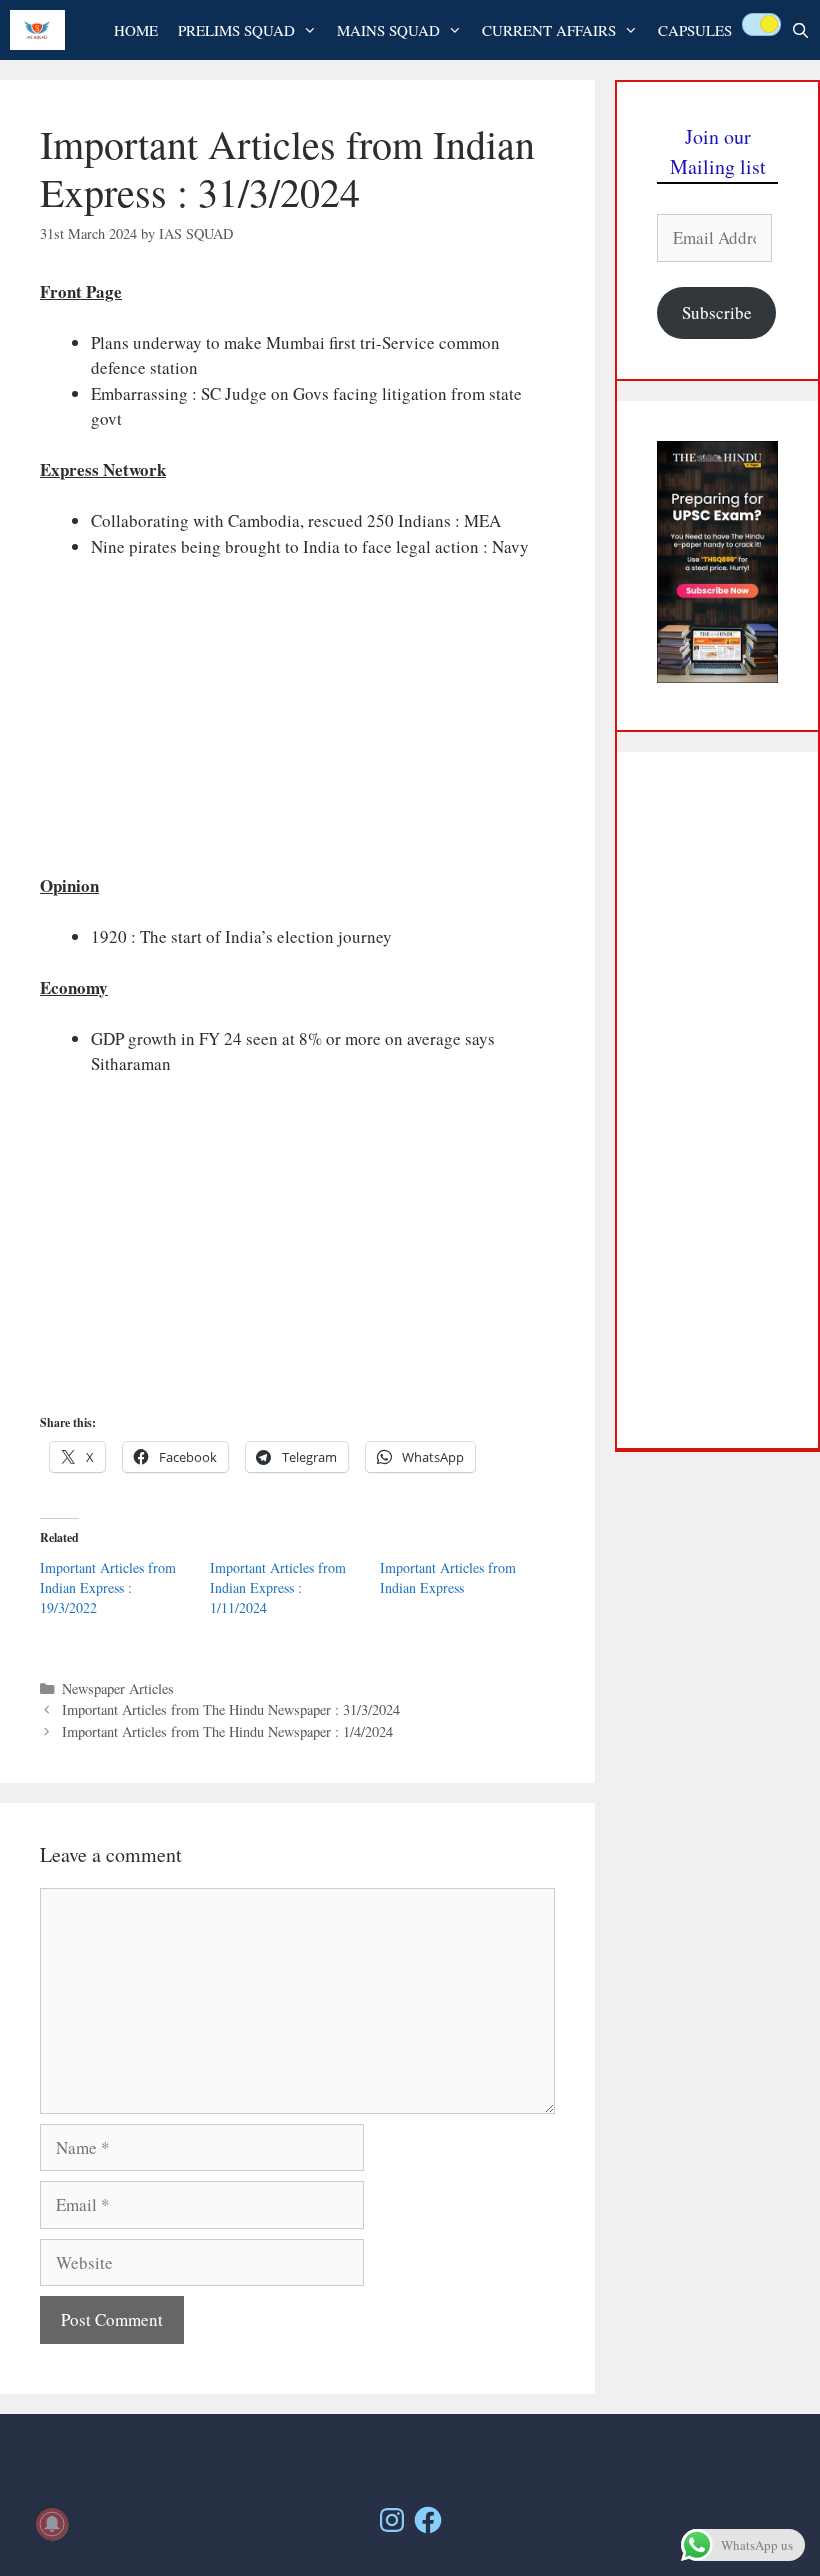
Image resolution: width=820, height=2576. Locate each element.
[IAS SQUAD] (42, 30)
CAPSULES (695, 30)
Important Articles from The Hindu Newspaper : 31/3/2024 (231, 1709)
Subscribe (717, 312)
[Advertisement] (297, 725)
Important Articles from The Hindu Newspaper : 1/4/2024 (227, 1731)
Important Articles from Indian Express (448, 1577)
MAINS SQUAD (388, 30)
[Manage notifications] (52, 2524)
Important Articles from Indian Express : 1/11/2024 (278, 1587)
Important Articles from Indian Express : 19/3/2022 (108, 1587)
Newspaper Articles (118, 1688)
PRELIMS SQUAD (236, 30)
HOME (136, 30)
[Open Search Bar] (800, 30)
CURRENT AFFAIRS (549, 30)
